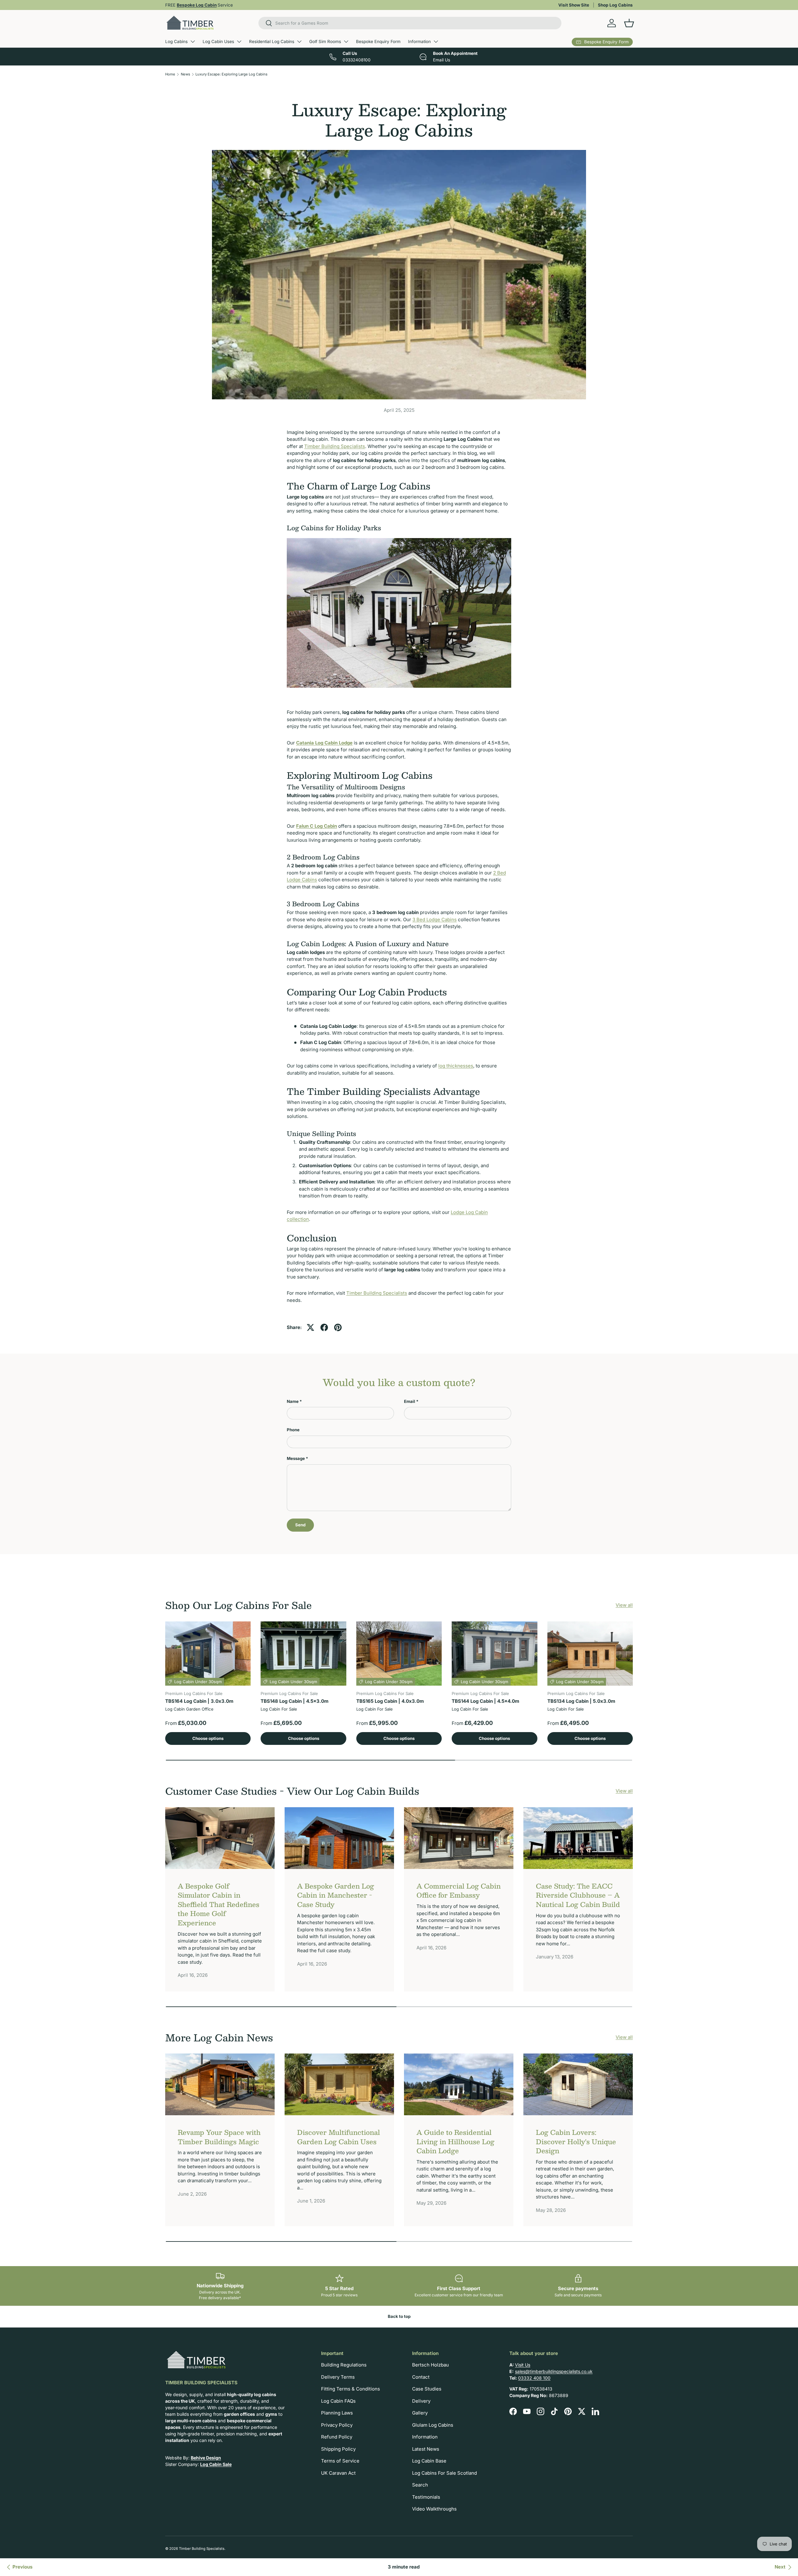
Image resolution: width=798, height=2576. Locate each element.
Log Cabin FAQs (338, 2401)
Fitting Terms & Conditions (351, 2389)
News (185, 74)
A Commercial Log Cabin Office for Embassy (459, 1890)
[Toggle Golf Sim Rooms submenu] (346, 41)
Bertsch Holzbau (430, 2365)
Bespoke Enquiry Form (378, 41)
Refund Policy (337, 2437)
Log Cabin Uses (218, 41)
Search (420, 2485)
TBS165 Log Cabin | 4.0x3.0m (390, 1701)
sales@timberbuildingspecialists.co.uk (554, 2371)
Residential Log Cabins (272, 41)
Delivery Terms (338, 2377)
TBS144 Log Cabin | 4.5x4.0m (486, 1701)
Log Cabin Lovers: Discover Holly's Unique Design (576, 2141)
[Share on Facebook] (324, 1327)
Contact (421, 2377)
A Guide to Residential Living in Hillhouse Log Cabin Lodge (455, 2141)
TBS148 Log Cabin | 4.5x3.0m (295, 1701)
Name (293, 1401)
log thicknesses (456, 1066)
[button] (629, 23)
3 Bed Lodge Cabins (435, 920)
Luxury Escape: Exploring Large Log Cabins (231, 74)
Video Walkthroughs (434, 2509)
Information (419, 41)
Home (170, 74)
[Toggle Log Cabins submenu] (193, 41)
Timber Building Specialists (335, 446)
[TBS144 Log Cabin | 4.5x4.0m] (494, 1654)
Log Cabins (176, 41)
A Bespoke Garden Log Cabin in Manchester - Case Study (336, 1895)
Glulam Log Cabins (433, 2425)
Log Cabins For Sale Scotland (445, 2473)
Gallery (420, 2413)
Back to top (399, 2316)
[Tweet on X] (310, 1327)
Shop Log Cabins (615, 5)
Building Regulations (344, 2365)
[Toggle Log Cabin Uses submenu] (239, 41)
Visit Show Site (574, 5)
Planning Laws (337, 2413)
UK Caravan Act (338, 2473)
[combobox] (410, 23)
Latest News (426, 2449)
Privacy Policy (337, 2425)
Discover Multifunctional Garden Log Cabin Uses (339, 2137)
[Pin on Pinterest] (338, 1327)
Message (296, 1458)
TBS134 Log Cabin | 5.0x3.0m (581, 1701)
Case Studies (427, 2389)
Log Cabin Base (429, 2461)
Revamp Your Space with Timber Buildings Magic (219, 2137)
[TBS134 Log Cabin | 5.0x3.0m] (590, 1654)
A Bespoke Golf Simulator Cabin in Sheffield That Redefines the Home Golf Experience (219, 1904)
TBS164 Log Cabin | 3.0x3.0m (199, 1701)
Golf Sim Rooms (325, 41)
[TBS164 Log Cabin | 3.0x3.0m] (208, 1654)
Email (410, 1401)
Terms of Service (340, 2461)
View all (624, 1605)
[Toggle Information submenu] (436, 41)
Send (300, 1525)
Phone (293, 1430)
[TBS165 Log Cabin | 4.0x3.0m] (399, 1654)
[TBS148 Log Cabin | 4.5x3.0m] (303, 1654)
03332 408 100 (534, 2378)
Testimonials (426, 2497)
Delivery (421, 2401)
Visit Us (523, 2365)
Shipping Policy (338, 2449)
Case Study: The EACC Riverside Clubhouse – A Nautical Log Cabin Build (578, 1895)
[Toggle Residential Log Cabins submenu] (299, 41)
